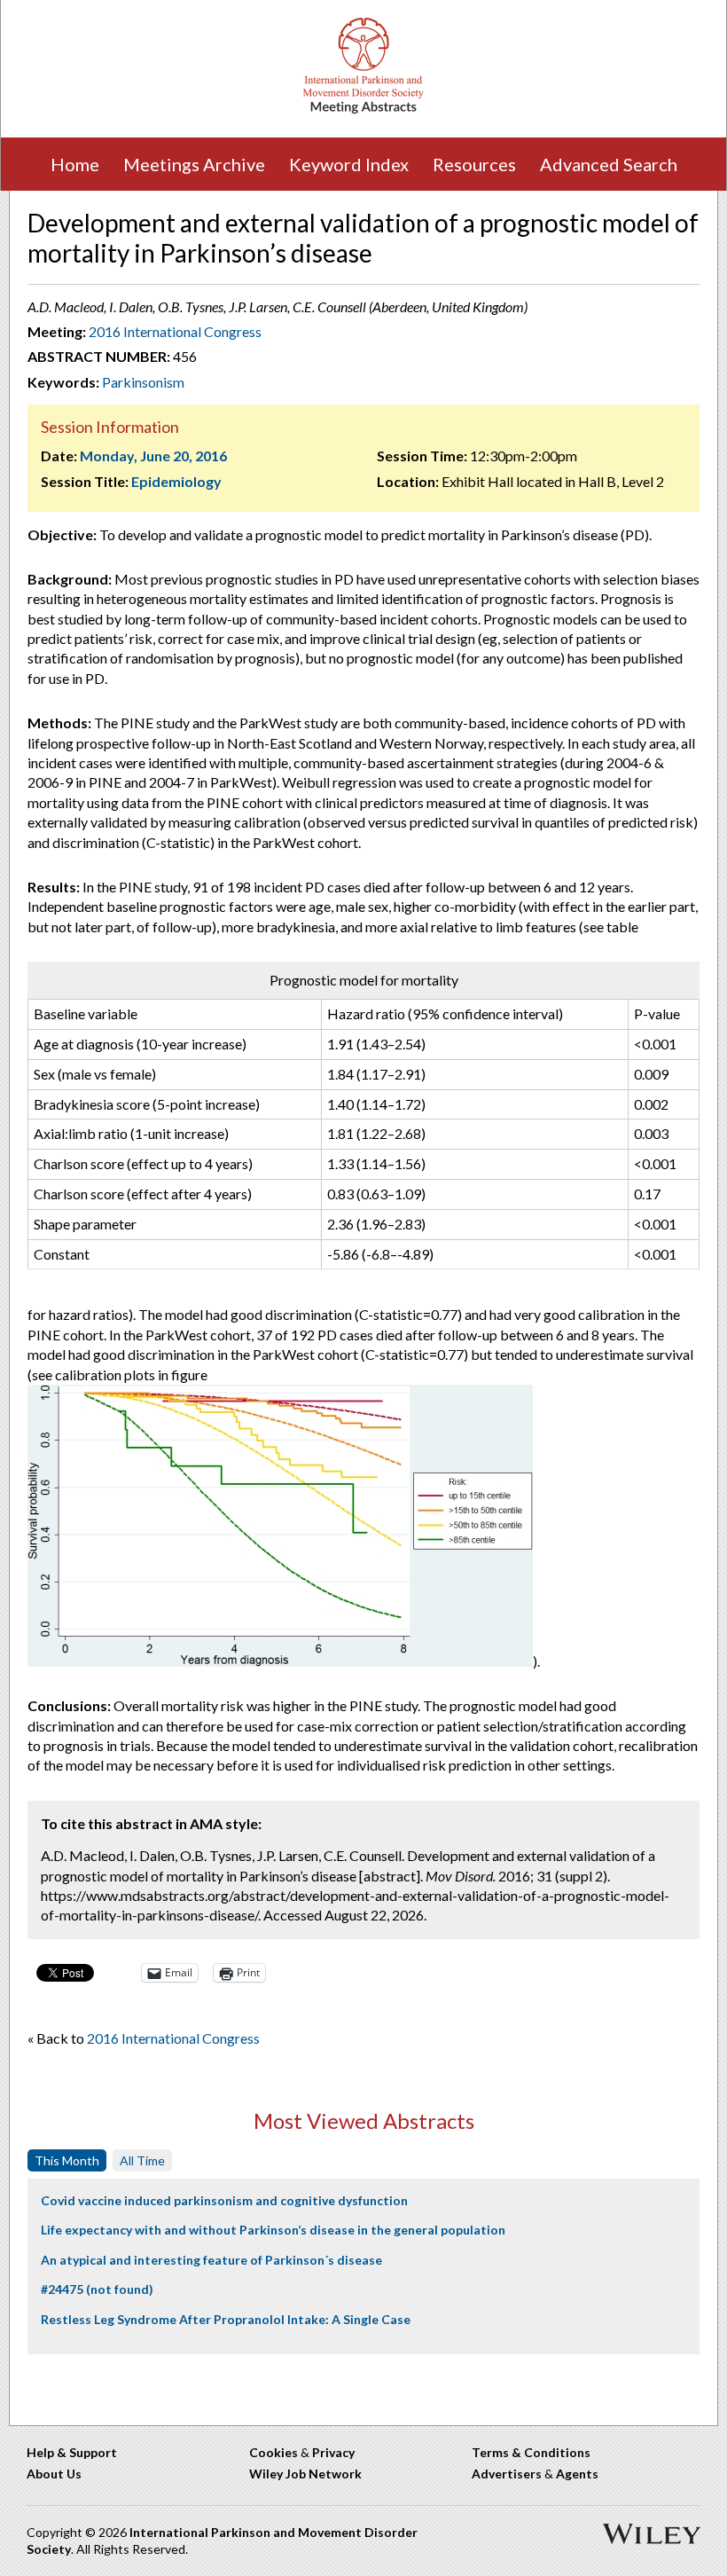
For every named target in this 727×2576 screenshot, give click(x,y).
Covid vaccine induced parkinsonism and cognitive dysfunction (224, 2200)
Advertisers (507, 2474)
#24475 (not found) (97, 2289)
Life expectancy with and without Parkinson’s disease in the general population (273, 2230)
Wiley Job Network (305, 2474)
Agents (577, 2474)
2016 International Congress (175, 331)
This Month (67, 2160)
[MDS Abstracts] (363, 110)
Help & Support (72, 2452)
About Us (54, 2474)
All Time (142, 2160)
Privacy (333, 2452)
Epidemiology (176, 481)
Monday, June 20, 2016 (153, 456)
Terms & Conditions (531, 2452)
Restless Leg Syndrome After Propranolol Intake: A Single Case (226, 2319)
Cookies (274, 2452)
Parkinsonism (143, 382)
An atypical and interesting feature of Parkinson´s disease (211, 2260)
